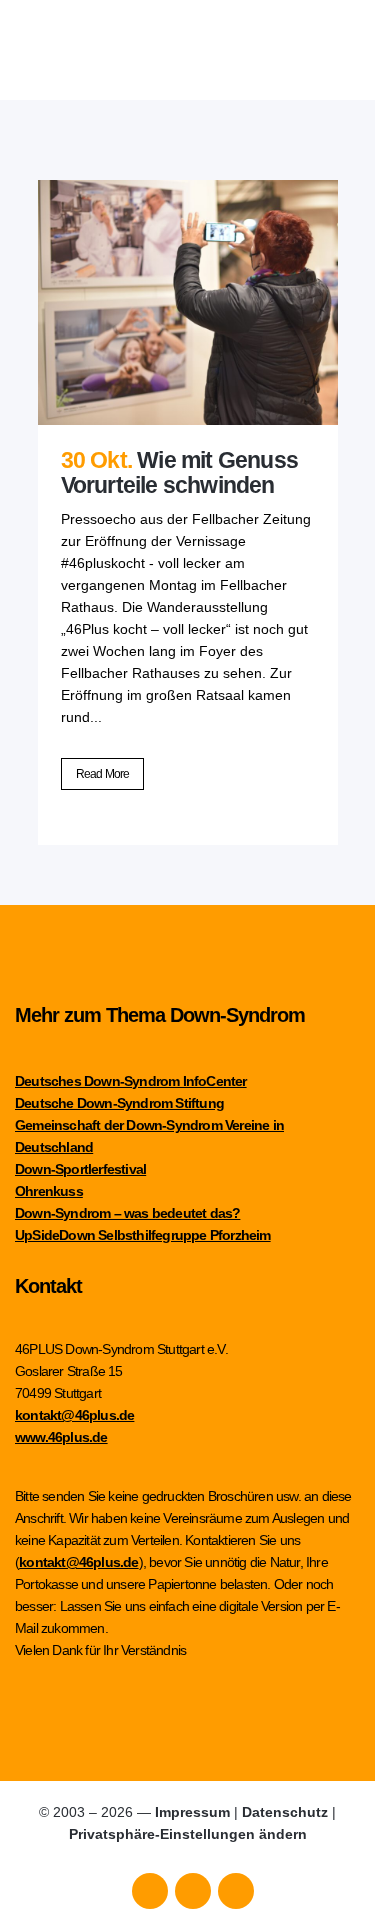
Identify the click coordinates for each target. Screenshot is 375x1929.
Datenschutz (285, 1812)
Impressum (192, 1812)
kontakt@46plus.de (74, 1415)
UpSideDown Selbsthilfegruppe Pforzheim (143, 1235)
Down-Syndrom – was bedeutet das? (127, 1213)
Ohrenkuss (49, 1191)
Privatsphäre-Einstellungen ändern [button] (188, 1834)
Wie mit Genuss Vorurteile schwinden (179, 472)
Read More (103, 774)
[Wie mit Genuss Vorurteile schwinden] (188, 302)
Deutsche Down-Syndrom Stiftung (119, 1103)
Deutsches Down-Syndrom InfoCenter (131, 1081)
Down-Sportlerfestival (80, 1169)
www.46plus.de (61, 1437)
